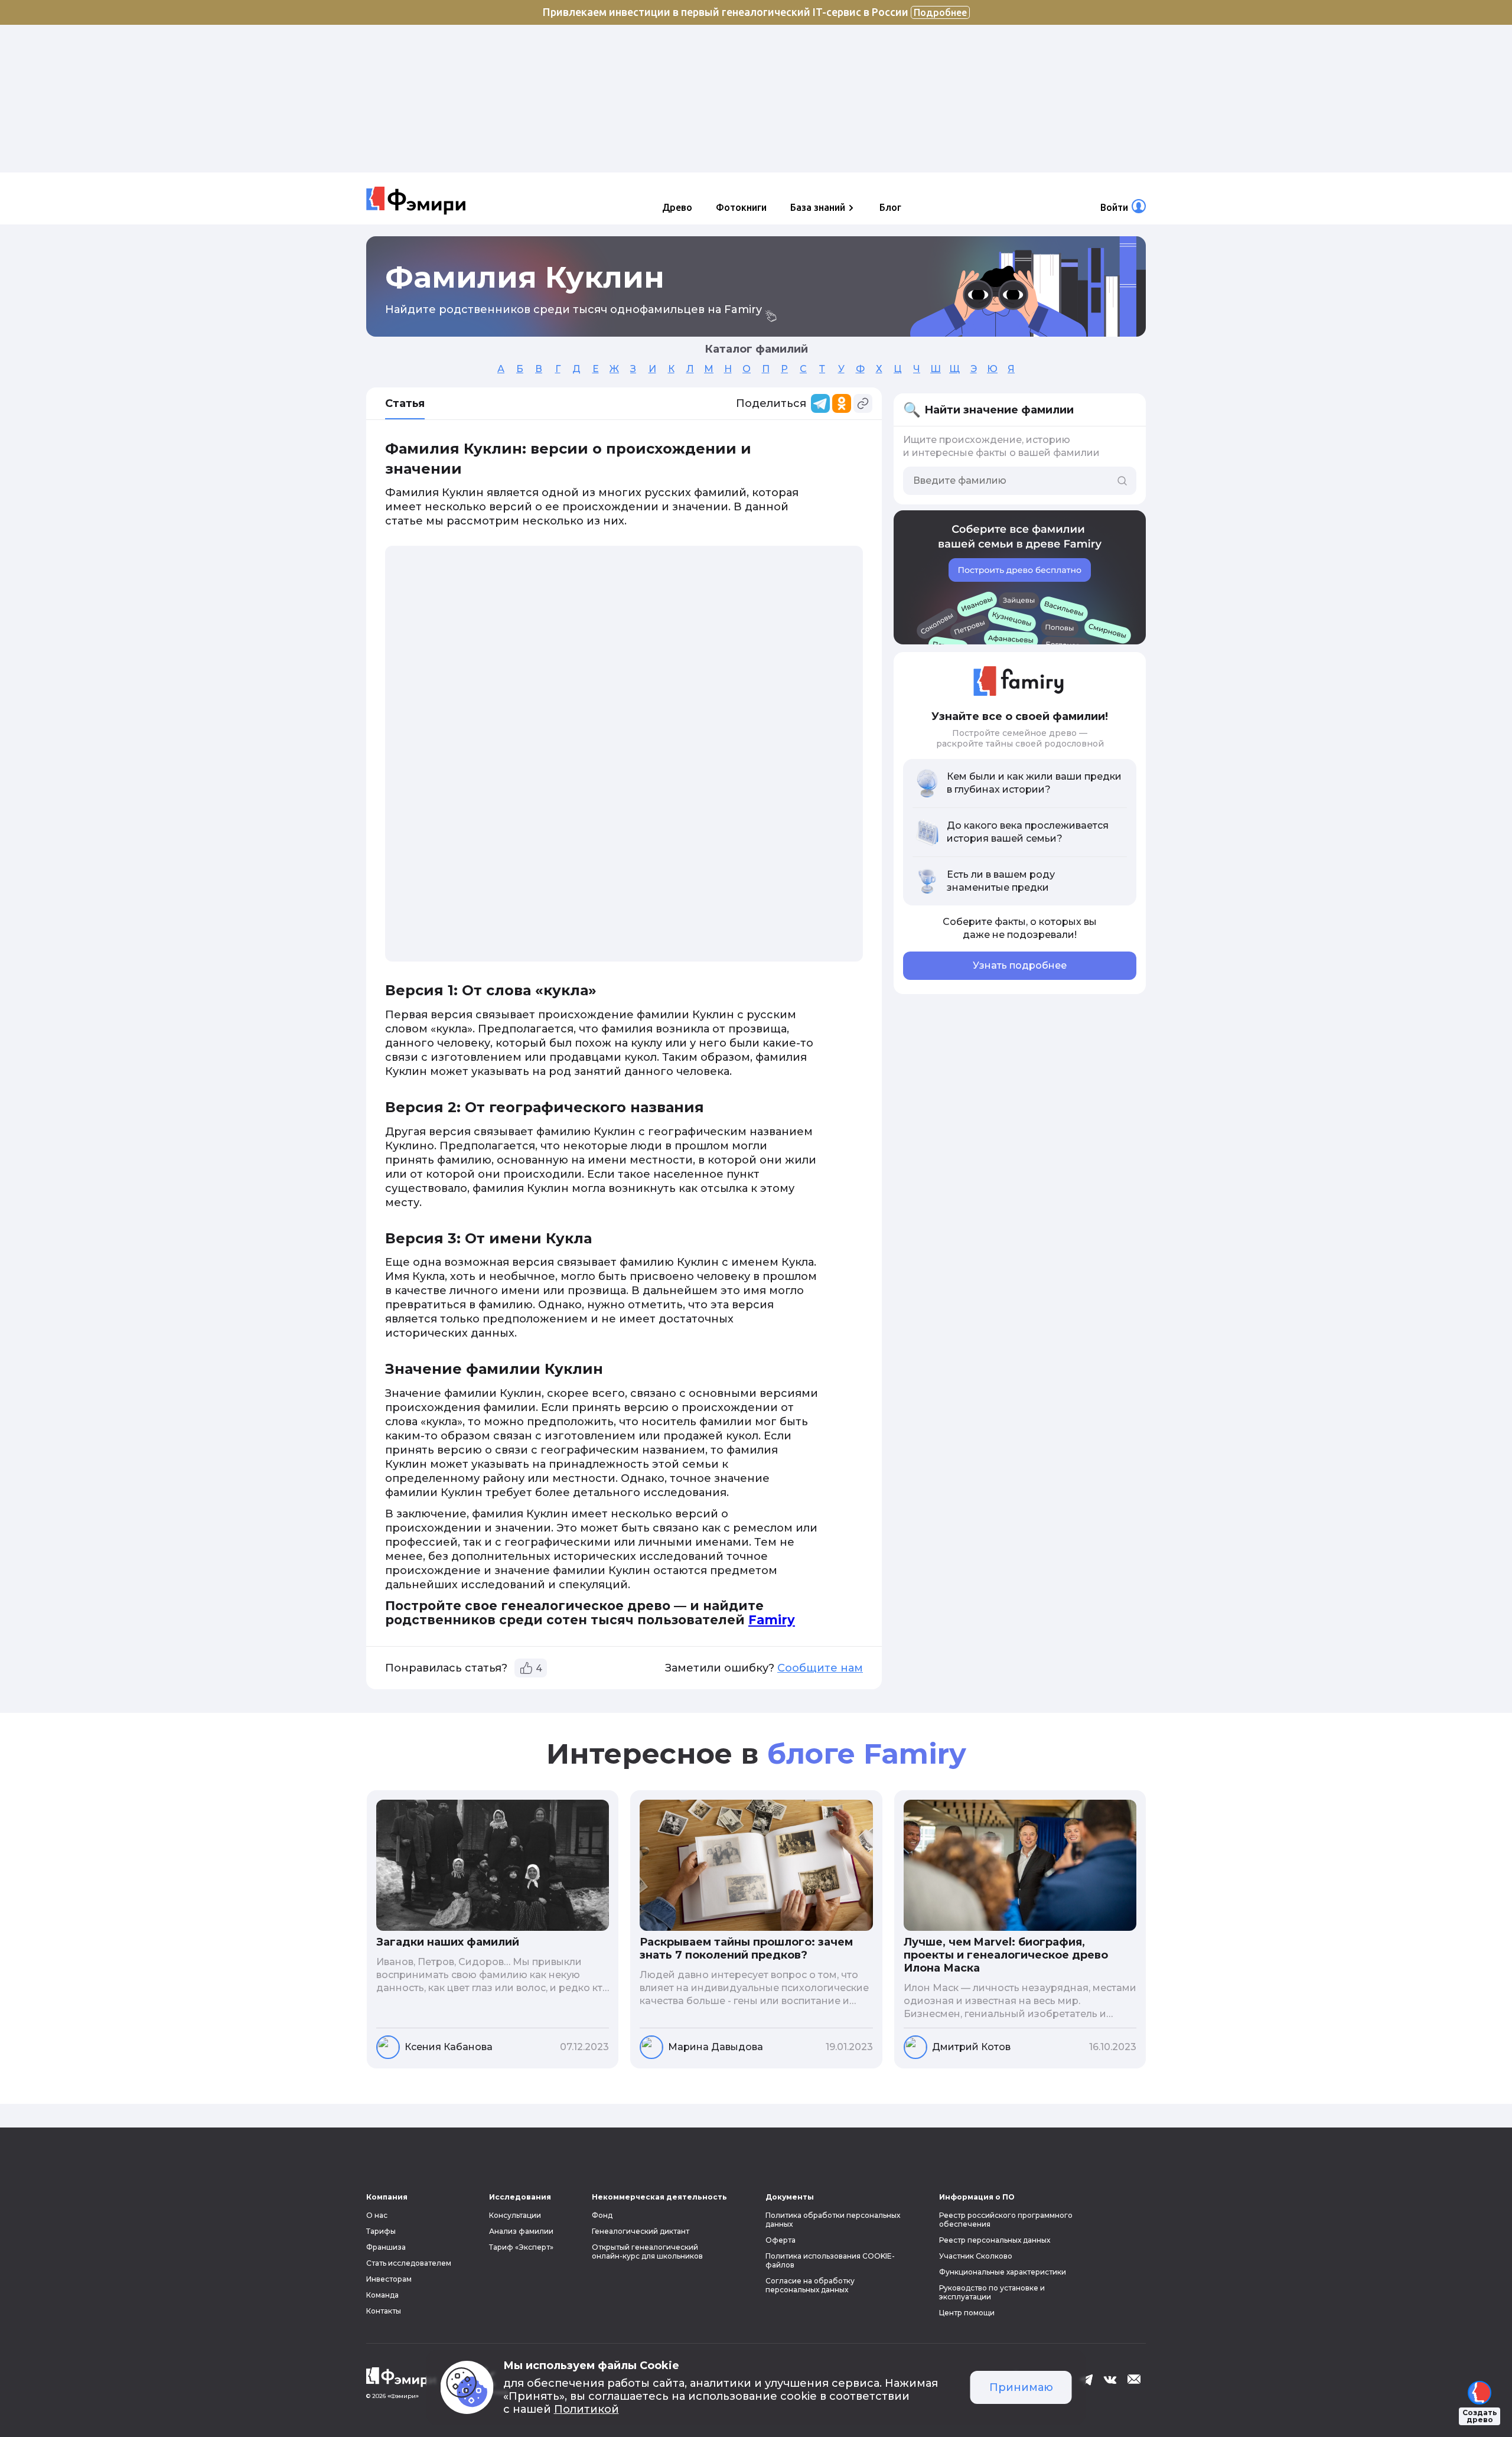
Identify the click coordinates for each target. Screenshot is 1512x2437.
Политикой (586, 2409)
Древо (677, 207)
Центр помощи (967, 2313)
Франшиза (386, 2247)
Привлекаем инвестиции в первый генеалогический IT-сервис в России (755, 12)
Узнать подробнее (1020, 965)
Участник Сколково (976, 2256)
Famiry (772, 1620)
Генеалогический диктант (641, 2231)
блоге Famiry (867, 1754)
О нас (377, 2215)
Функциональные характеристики (1003, 2272)
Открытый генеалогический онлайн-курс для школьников (647, 2252)
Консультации (515, 2215)
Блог (890, 207)
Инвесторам (389, 2279)
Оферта (781, 2240)
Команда (382, 2295)
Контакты (384, 2311)
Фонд (602, 2215)
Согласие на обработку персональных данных (810, 2285)
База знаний (818, 207)
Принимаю (1021, 2387)
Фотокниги (741, 207)
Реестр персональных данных (995, 2240)
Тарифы (381, 2231)
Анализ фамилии (521, 2231)
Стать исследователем (409, 2263)
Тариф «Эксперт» (521, 2247)
